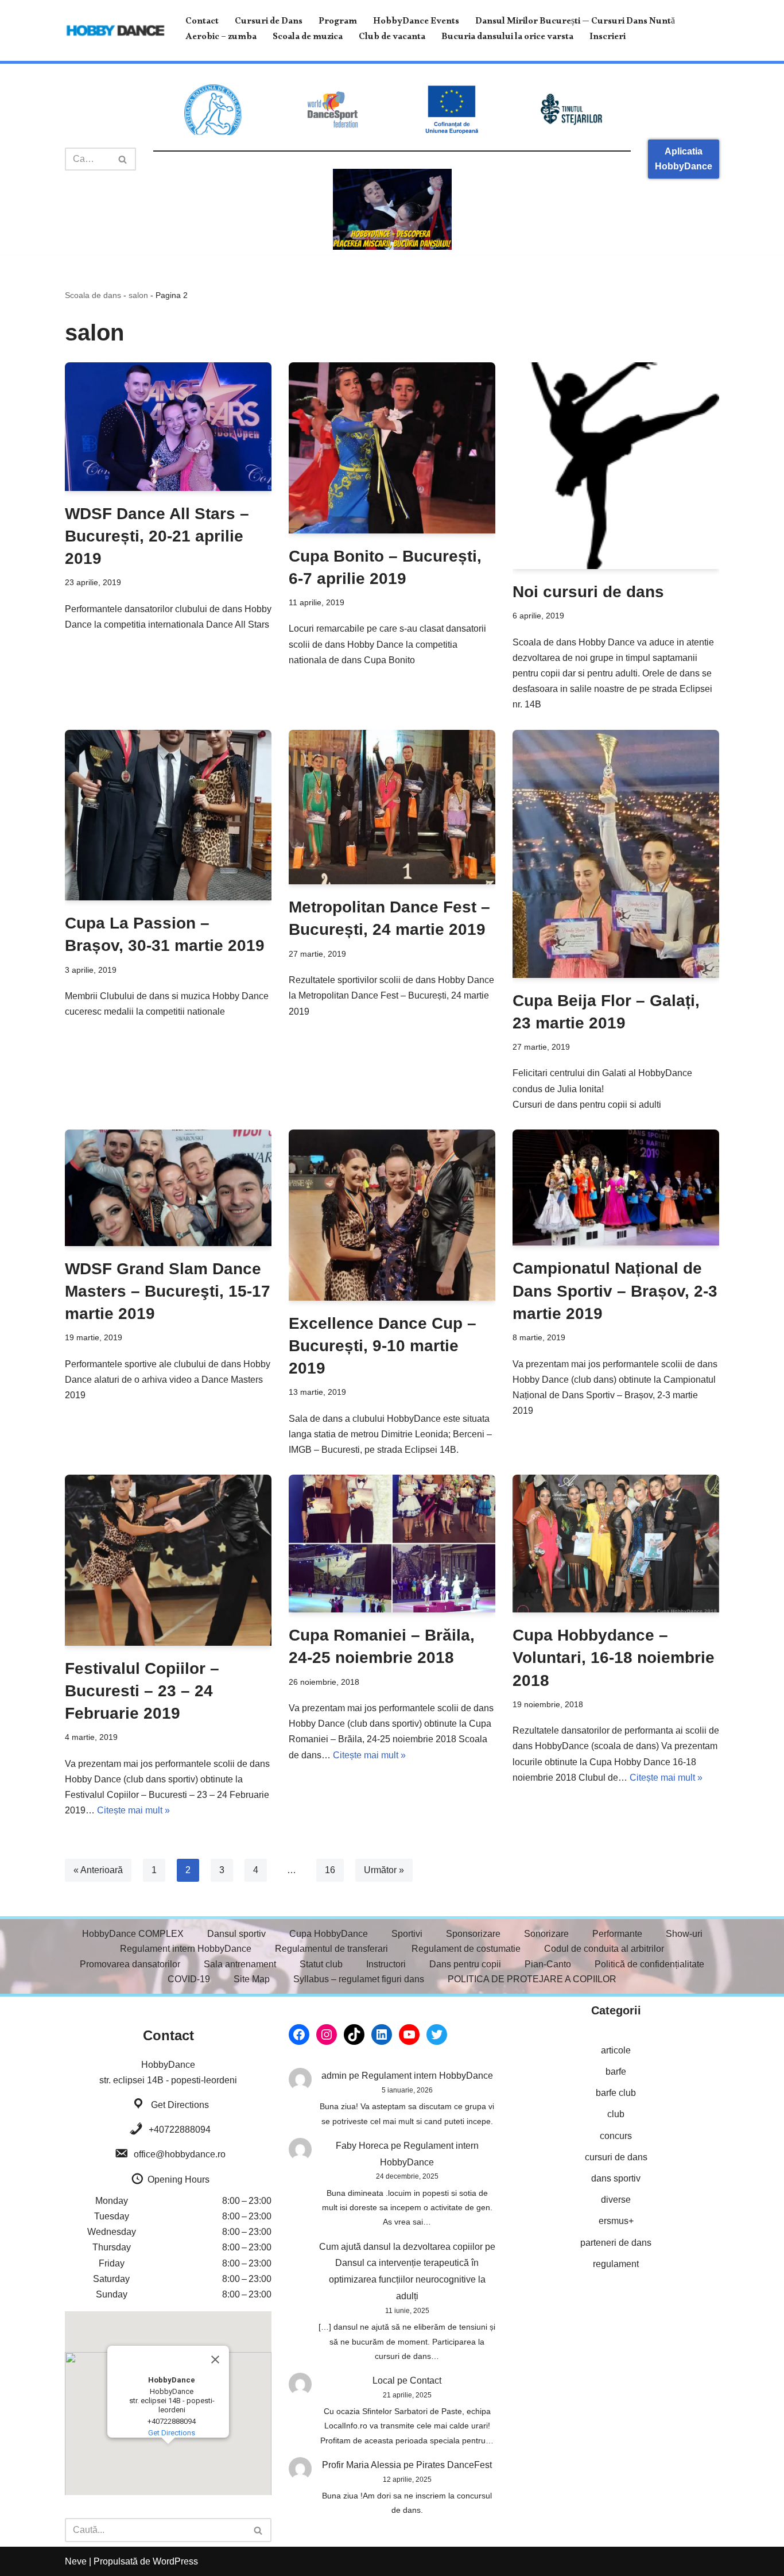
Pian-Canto (548, 1964)
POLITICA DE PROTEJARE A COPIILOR (532, 1979)
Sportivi (407, 1934)
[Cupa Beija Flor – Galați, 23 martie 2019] (616, 854)
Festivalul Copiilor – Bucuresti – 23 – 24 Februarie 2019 (142, 1691)
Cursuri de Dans (269, 23)
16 (330, 1870)
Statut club (321, 1964)
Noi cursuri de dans (588, 592)
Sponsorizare (473, 1934)
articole (616, 2050)
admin (334, 2076)
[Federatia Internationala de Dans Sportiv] (332, 110)
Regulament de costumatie (466, 1949)
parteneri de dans (616, 2243)
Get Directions (180, 2105)
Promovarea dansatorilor (130, 1964)
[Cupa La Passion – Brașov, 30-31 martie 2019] (168, 815)
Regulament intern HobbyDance (186, 1949)
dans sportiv (616, 2178)
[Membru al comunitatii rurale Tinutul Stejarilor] (571, 109)
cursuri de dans (616, 2157)
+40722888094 (180, 2130)
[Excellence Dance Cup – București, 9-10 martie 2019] (392, 1215)
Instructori (386, 1964)
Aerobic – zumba (221, 38)
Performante (617, 1934)
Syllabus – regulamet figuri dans (359, 1979)
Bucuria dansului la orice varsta (507, 38)
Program (338, 23)
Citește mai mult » (133, 1810)
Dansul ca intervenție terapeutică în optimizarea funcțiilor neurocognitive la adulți (407, 2279)
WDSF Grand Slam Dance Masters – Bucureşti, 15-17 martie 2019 (168, 1291)
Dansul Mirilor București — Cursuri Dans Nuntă (575, 23)
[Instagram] (327, 2035)
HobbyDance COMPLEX (133, 1934)
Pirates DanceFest (454, 2465)
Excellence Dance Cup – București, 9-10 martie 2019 (383, 1346)
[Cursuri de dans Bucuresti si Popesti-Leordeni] (392, 209)
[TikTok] (354, 2035)
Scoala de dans (93, 295)
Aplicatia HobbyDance (684, 159)
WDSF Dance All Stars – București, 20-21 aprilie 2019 (157, 536)
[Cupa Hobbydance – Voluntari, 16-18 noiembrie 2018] (616, 1544)
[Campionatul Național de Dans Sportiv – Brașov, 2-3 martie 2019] (616, 1188)
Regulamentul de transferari (331, 1949)
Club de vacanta (392, 38)
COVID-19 (189, 1979)
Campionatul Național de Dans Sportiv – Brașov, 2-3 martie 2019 (615, 1291)
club (616, 2114)
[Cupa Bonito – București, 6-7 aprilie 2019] (392, 448)
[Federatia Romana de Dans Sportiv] (213, 110)
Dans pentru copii (465, 1964)
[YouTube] (409, 2035)
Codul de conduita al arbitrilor (604, 1949)
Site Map (252, 1979)
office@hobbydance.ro (180, 2154)
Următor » (384, 1870)
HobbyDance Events (416, 23)
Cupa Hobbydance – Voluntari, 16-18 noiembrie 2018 (614, 1658)
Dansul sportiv (236, 1934)
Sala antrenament (240, 1964)
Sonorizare (546, 1934)
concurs (616, 2136)
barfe (616, 2072)
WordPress (175, 2561)
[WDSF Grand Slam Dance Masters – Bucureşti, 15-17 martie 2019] (168, 1188)
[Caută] (123, 159)
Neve (76, 2561)
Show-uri (684, 1934)
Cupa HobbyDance (329, 1934)
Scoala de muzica (308, 38)
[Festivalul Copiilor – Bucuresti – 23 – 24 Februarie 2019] (168, 1560)
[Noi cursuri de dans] (616, 466)
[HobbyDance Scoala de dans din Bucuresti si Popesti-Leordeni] (115, 30)
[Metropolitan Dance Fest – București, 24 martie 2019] (392, 807)
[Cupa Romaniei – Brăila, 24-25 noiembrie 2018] (392, 1544)
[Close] (215, 2360)
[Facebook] (299, 2035)
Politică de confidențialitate (649, 1964)
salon (138, 295)
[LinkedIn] (382, 2035)
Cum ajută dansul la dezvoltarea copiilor (401, 2247)
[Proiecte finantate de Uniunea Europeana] (452, 109)
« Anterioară (98, 1870)
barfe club (616, 2093)
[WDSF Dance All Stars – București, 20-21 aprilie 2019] (168, 427)
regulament (616, 2264)
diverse (616, 2200)
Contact (202, 23)
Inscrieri (608, 38)
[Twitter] (437, 2035)
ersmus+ (616, 2221)
